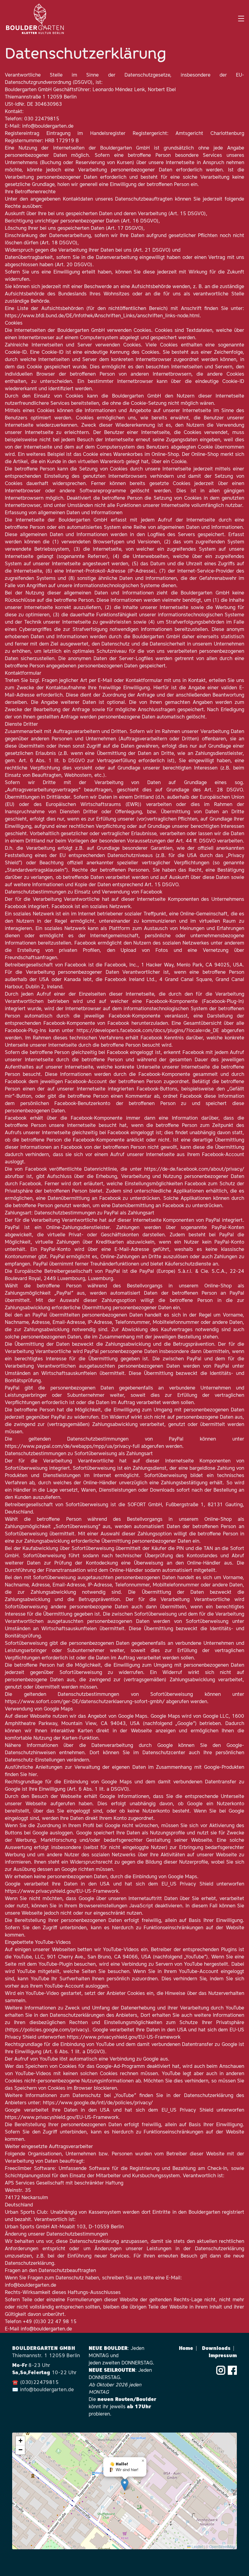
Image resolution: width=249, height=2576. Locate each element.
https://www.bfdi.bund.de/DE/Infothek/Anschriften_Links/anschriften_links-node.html (102, 316)
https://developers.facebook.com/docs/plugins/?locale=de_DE (148, 1031)
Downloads (218, 2349)
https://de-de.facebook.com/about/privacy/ (194, 1169)
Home (188, 2349)
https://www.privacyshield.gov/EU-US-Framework (62, 1892)
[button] (125, 2485)
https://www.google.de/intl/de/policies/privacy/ (98, 2103)
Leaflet (197, 2546)
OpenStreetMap (222, 2546)
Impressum (223, 2356)
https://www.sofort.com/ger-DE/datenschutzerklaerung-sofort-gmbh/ (85, 1702)
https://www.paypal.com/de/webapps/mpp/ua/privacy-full (72, 1447)
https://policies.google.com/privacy (47, 2030)
